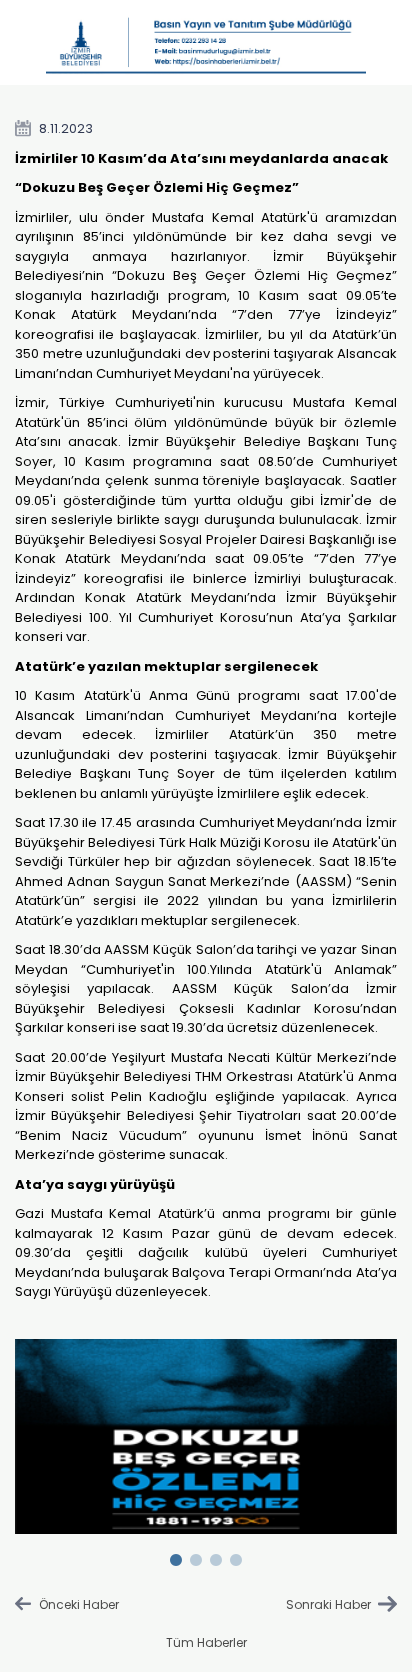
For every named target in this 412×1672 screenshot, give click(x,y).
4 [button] (236, 1556)
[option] (206, 1437)
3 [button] (216, 1556)
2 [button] (196, 1556)
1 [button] (176, 1556)
